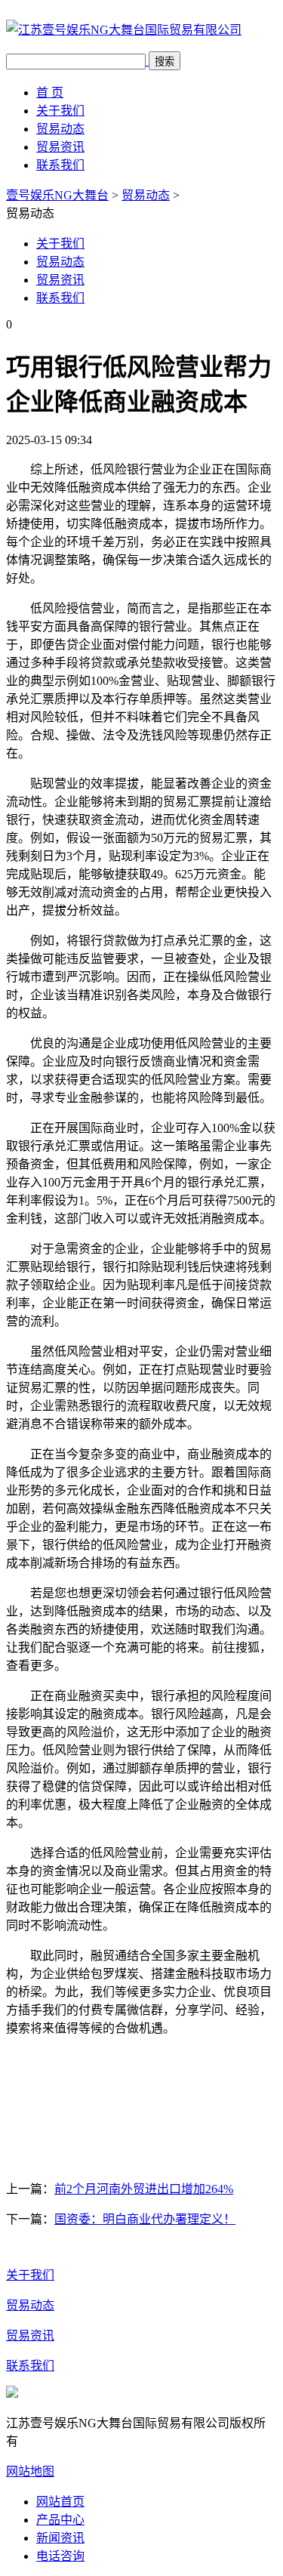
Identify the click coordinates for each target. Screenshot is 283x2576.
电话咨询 (60, 2556)
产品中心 (60, 2520)
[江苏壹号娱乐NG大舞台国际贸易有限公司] (124, 30)
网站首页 (60, 2502)
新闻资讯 (60, 2538)
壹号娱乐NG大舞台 (57, 195)
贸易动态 (60, 129)
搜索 (165, 62)
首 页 (50, 93)
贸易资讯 (60, 147)
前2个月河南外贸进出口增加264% (144, 2189)
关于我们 (60, 111)
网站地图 (30, 2471)
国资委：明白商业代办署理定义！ (145, 2219)
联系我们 (60, 165)
